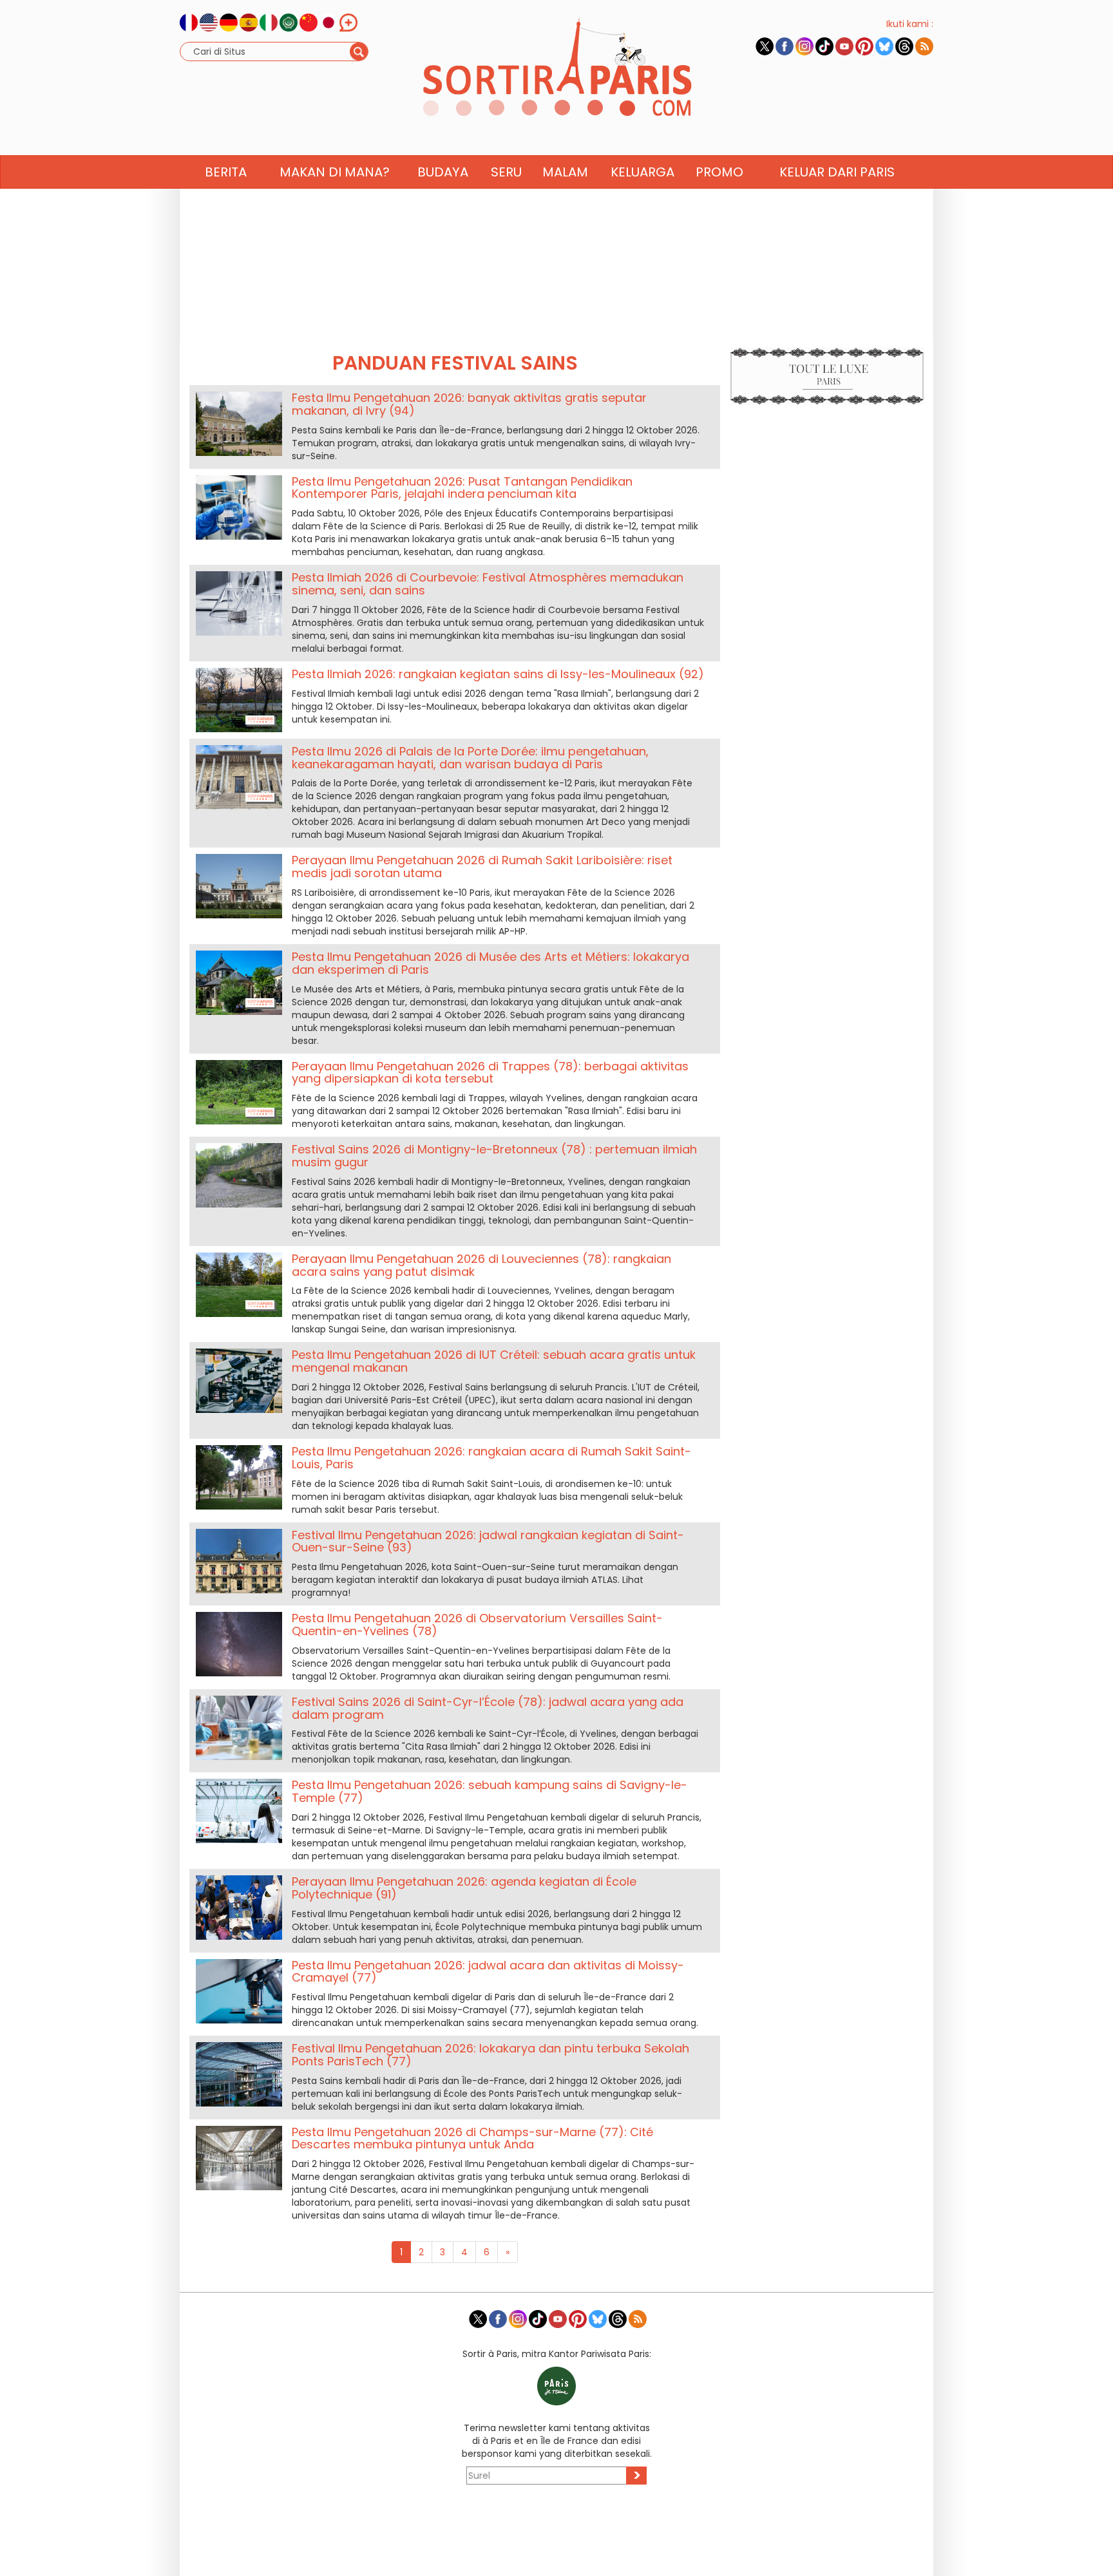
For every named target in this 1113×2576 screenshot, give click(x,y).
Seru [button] (506, 172)
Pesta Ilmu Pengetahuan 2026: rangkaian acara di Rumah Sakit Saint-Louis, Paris (491, 1458)
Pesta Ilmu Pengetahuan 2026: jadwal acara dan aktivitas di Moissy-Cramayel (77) (488, 1972)
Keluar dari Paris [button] (837, 172)
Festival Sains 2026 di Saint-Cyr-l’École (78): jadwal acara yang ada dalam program (488, 1708)
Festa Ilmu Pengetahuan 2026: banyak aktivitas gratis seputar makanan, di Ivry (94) (469, 404)
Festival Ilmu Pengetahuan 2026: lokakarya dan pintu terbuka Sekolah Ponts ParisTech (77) (490, 2055)
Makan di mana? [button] (335, 172)
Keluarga (642, 172)
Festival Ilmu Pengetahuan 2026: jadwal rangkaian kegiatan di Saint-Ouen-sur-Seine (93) (488, 1541)
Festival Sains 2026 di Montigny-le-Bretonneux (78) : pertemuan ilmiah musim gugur (494, 1156)
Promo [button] (719, 172)
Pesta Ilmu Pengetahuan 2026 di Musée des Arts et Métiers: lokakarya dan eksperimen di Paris (490, 963)
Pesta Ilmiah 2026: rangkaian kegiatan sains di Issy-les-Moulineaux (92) (498, 674)
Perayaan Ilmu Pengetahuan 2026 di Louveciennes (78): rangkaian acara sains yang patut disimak (481, 1265)
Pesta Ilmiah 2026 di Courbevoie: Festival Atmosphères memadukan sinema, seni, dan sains (488, 584)
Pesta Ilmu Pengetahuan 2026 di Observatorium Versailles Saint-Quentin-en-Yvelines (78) (477, 1624)
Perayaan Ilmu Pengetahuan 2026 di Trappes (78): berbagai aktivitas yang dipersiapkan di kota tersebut (490, 1073)
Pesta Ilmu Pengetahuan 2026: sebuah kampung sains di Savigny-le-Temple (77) (490, 1791)
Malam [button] (565, 172)
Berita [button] (226, 172)
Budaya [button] (443, 172)
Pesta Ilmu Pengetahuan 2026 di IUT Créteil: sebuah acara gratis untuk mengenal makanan (494, 1361)
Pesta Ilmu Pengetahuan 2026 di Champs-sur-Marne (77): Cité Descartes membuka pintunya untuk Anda (472, 2138)
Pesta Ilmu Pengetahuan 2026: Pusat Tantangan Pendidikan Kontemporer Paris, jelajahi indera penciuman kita (462, 488)
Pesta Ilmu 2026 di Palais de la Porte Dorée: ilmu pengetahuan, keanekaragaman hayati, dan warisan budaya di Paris (470, 758)
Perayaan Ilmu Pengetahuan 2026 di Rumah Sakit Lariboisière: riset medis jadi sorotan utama (482, 867)
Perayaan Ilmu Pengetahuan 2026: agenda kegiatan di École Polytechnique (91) (464, 1888)
